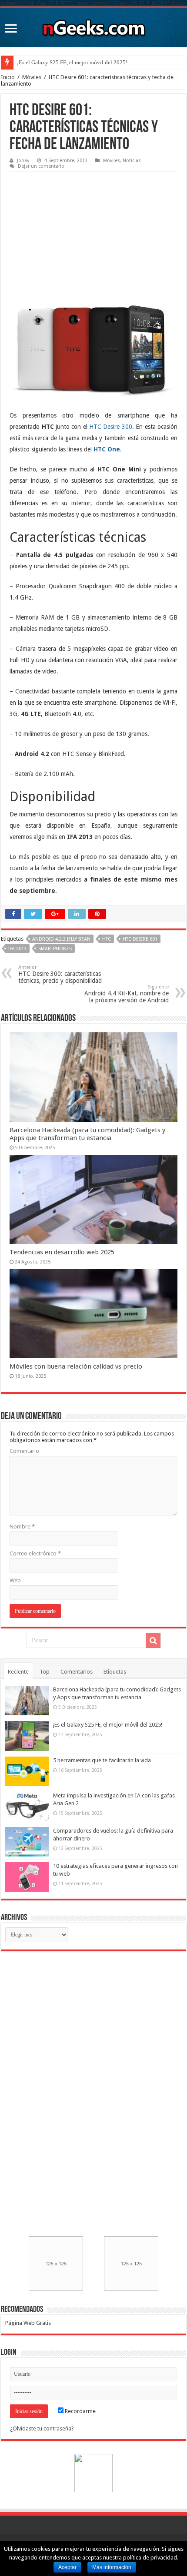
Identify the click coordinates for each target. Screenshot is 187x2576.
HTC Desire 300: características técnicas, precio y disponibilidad (60, 974)
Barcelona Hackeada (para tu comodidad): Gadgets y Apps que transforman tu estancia (87, 1134)
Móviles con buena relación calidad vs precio (76, 1366)
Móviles (32, 77)
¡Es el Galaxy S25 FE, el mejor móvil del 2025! (72, 62)
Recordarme (80, 2411)
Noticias (132, 161)
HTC (107, 939)
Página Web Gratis (28, 2323)
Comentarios (77, 1672)
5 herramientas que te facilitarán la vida (102, 1760)
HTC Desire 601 (140, 939)
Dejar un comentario (41, 166)
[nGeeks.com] (93, 26)
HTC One (107, 449)
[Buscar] (153, 1641)
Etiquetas (115, 1672)
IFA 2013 (17, 949)
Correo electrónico (35, 1553)
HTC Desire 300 (111, 427)
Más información (112, 2567)
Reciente (18, 1672)
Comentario (24, 1451)
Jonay (23, 161)
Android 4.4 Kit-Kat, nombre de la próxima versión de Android (127, 994)
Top (45, 1672)
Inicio (8, 77)
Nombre (22, 1527)
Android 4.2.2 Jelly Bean (61, 939)
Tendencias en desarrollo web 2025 (62, 1252)
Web (15, 1580)
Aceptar (67, 2567)
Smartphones (55, 949)
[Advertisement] (75, 230)
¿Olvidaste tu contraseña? (42, 2428)
